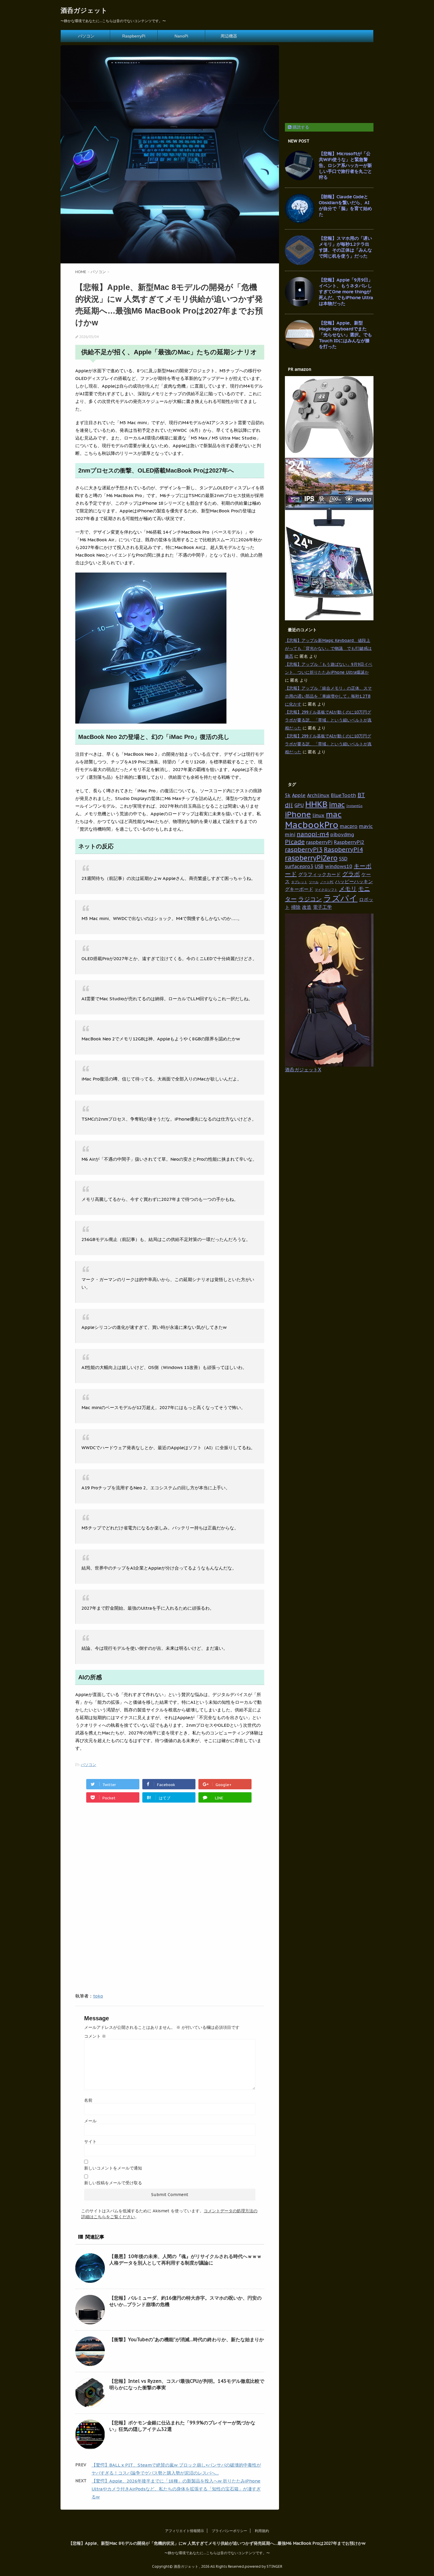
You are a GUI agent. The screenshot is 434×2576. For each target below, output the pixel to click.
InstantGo (354, 806)
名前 (88, 2100)
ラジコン (310, 899)
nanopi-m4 (313, 834)
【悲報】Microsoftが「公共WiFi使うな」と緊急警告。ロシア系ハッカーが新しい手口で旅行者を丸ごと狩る (345, 165)
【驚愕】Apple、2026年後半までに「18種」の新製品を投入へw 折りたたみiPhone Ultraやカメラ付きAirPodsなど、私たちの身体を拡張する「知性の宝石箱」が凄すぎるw (176, 2489)
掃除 (296, 907)
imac (337, 804)
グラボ (351, 874)
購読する (300, 127)
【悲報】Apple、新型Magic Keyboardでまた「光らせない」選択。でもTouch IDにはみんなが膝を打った (345, 335)
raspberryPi (319, 842)
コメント (95, 2036)
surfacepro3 (299, 866)
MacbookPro (312, 825)
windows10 (339, 866)
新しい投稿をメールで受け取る (113, 2183)
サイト (90, 2142)
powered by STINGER (263, 2566)
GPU (299, 805)
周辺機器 (229, 36)
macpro (349, 826)
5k (288, 795)
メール (90, 2121)
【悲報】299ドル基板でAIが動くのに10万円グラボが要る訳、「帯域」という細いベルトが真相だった (328, 720)
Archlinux (318, 795)
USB (319, 866)
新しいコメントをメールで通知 (113, 2168)
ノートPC (327, 882)
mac (334, 814)
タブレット (299, 882)
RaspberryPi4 (343, 850)
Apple (299, 795)
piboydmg (342, 834)
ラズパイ (340, 898)
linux (318, 815)
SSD (343, 859)
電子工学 (322, 907)
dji (289, 805)
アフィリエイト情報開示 (185, 2531)
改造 (307, 907)
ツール (314, 882)
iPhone (298, 814)
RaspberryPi (134, 36)
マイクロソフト (326, 890)
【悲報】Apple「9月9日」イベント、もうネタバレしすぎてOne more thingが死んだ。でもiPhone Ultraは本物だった (346, 292)
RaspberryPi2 (349, 842)
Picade (295, 842)
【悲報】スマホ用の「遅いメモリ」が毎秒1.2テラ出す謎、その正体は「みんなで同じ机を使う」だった (345, 247)
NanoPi (181, 36)
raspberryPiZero (311, 858)
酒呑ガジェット (84, 10)
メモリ (348, 889)
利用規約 (262, 2531)
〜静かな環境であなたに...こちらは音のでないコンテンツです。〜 (217, 2553)
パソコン (86, 36)
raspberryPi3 (304, 850)
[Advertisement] (125, 1857)
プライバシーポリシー (229, 2531)
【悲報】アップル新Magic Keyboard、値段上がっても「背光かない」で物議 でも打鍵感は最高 (328, 648)
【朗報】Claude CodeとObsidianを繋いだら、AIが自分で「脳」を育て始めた (345, 205)
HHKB (316, 804)
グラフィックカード (319, 874)
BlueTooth (344, 795)
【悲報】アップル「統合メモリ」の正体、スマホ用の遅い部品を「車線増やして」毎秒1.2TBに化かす (328, 696)
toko (98, 1996)
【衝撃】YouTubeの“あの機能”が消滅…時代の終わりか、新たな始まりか (187, 2339)
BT (361, 795)
